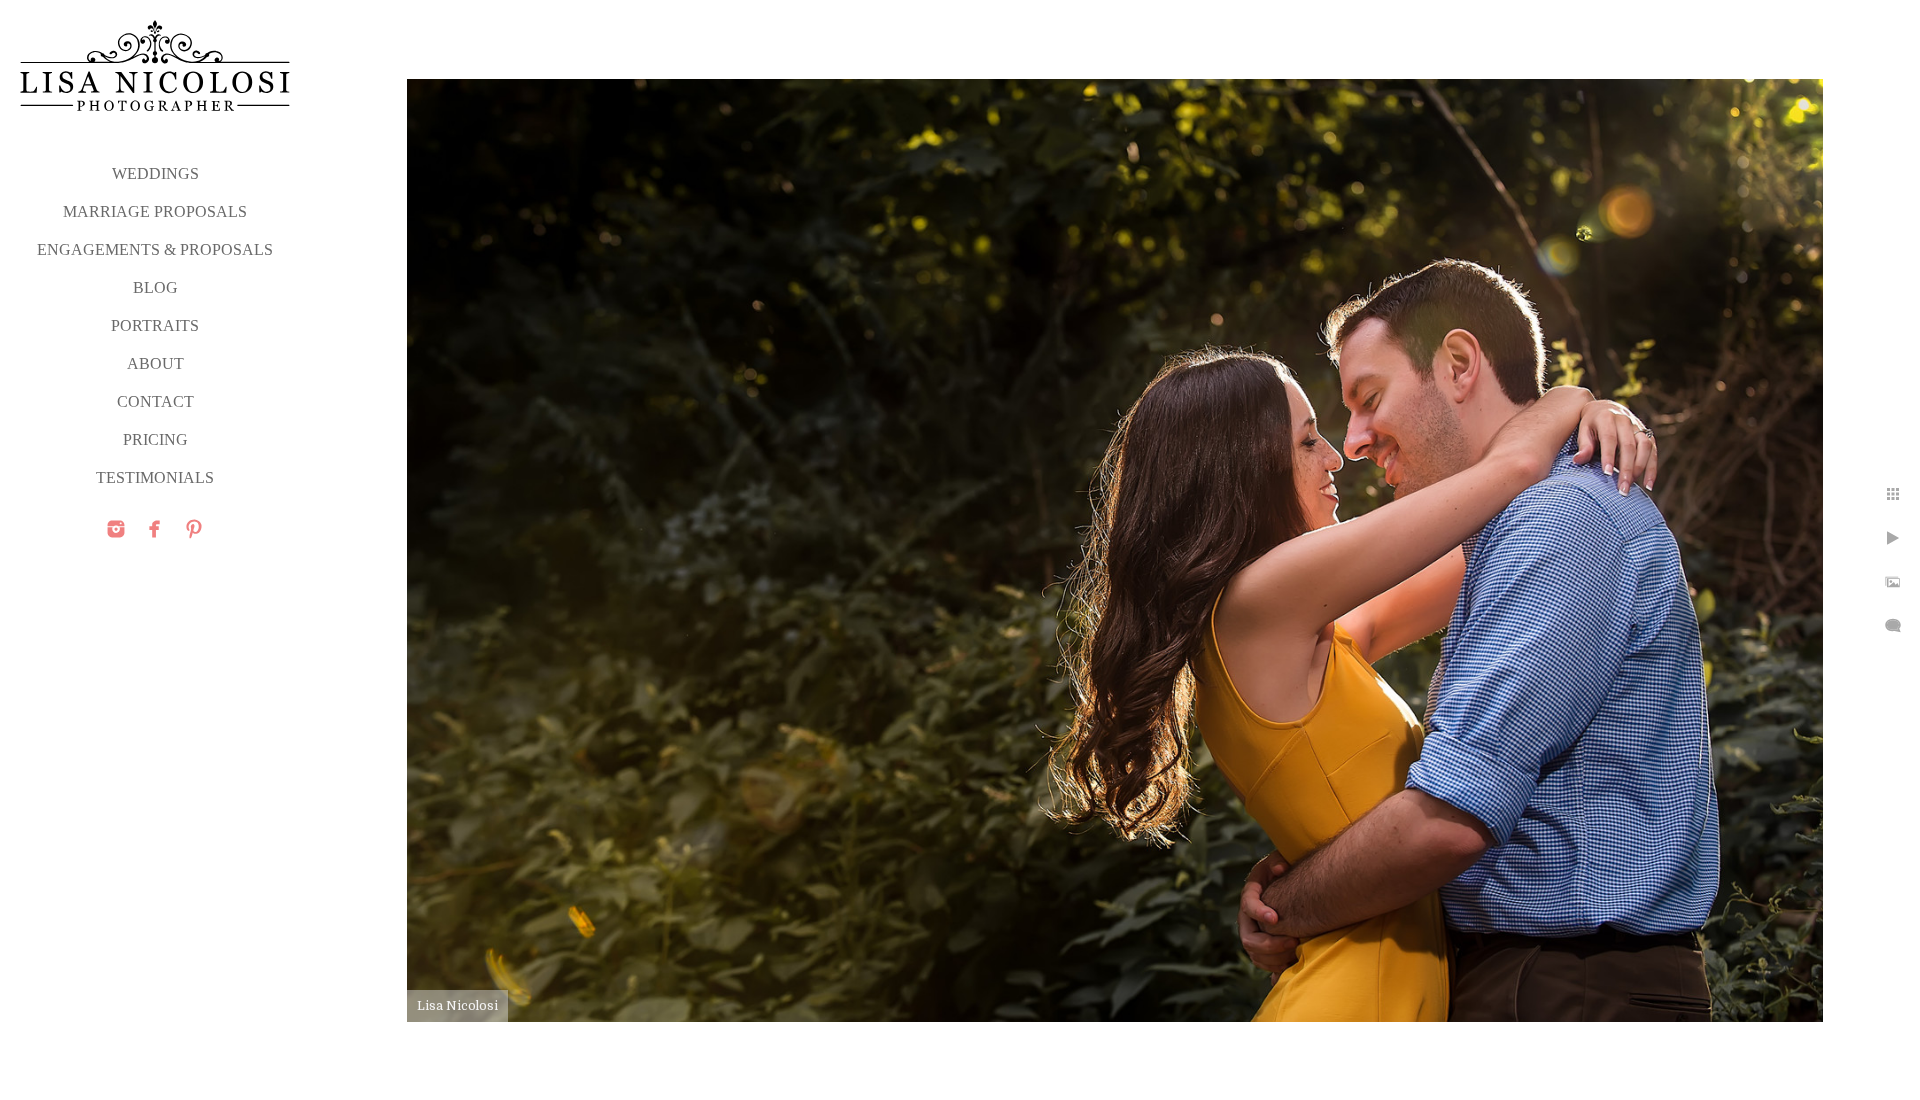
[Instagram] (116, 529)
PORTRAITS (155, 325)
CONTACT (155, 401)
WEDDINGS (155, 173)
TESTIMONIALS (155, 477)
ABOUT (155, 363)
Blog (155, 287)
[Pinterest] (194, 529)
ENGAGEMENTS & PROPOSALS (155, 249)
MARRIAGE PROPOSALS (155, 211)
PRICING (155, 439)
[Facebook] (155, 529)
